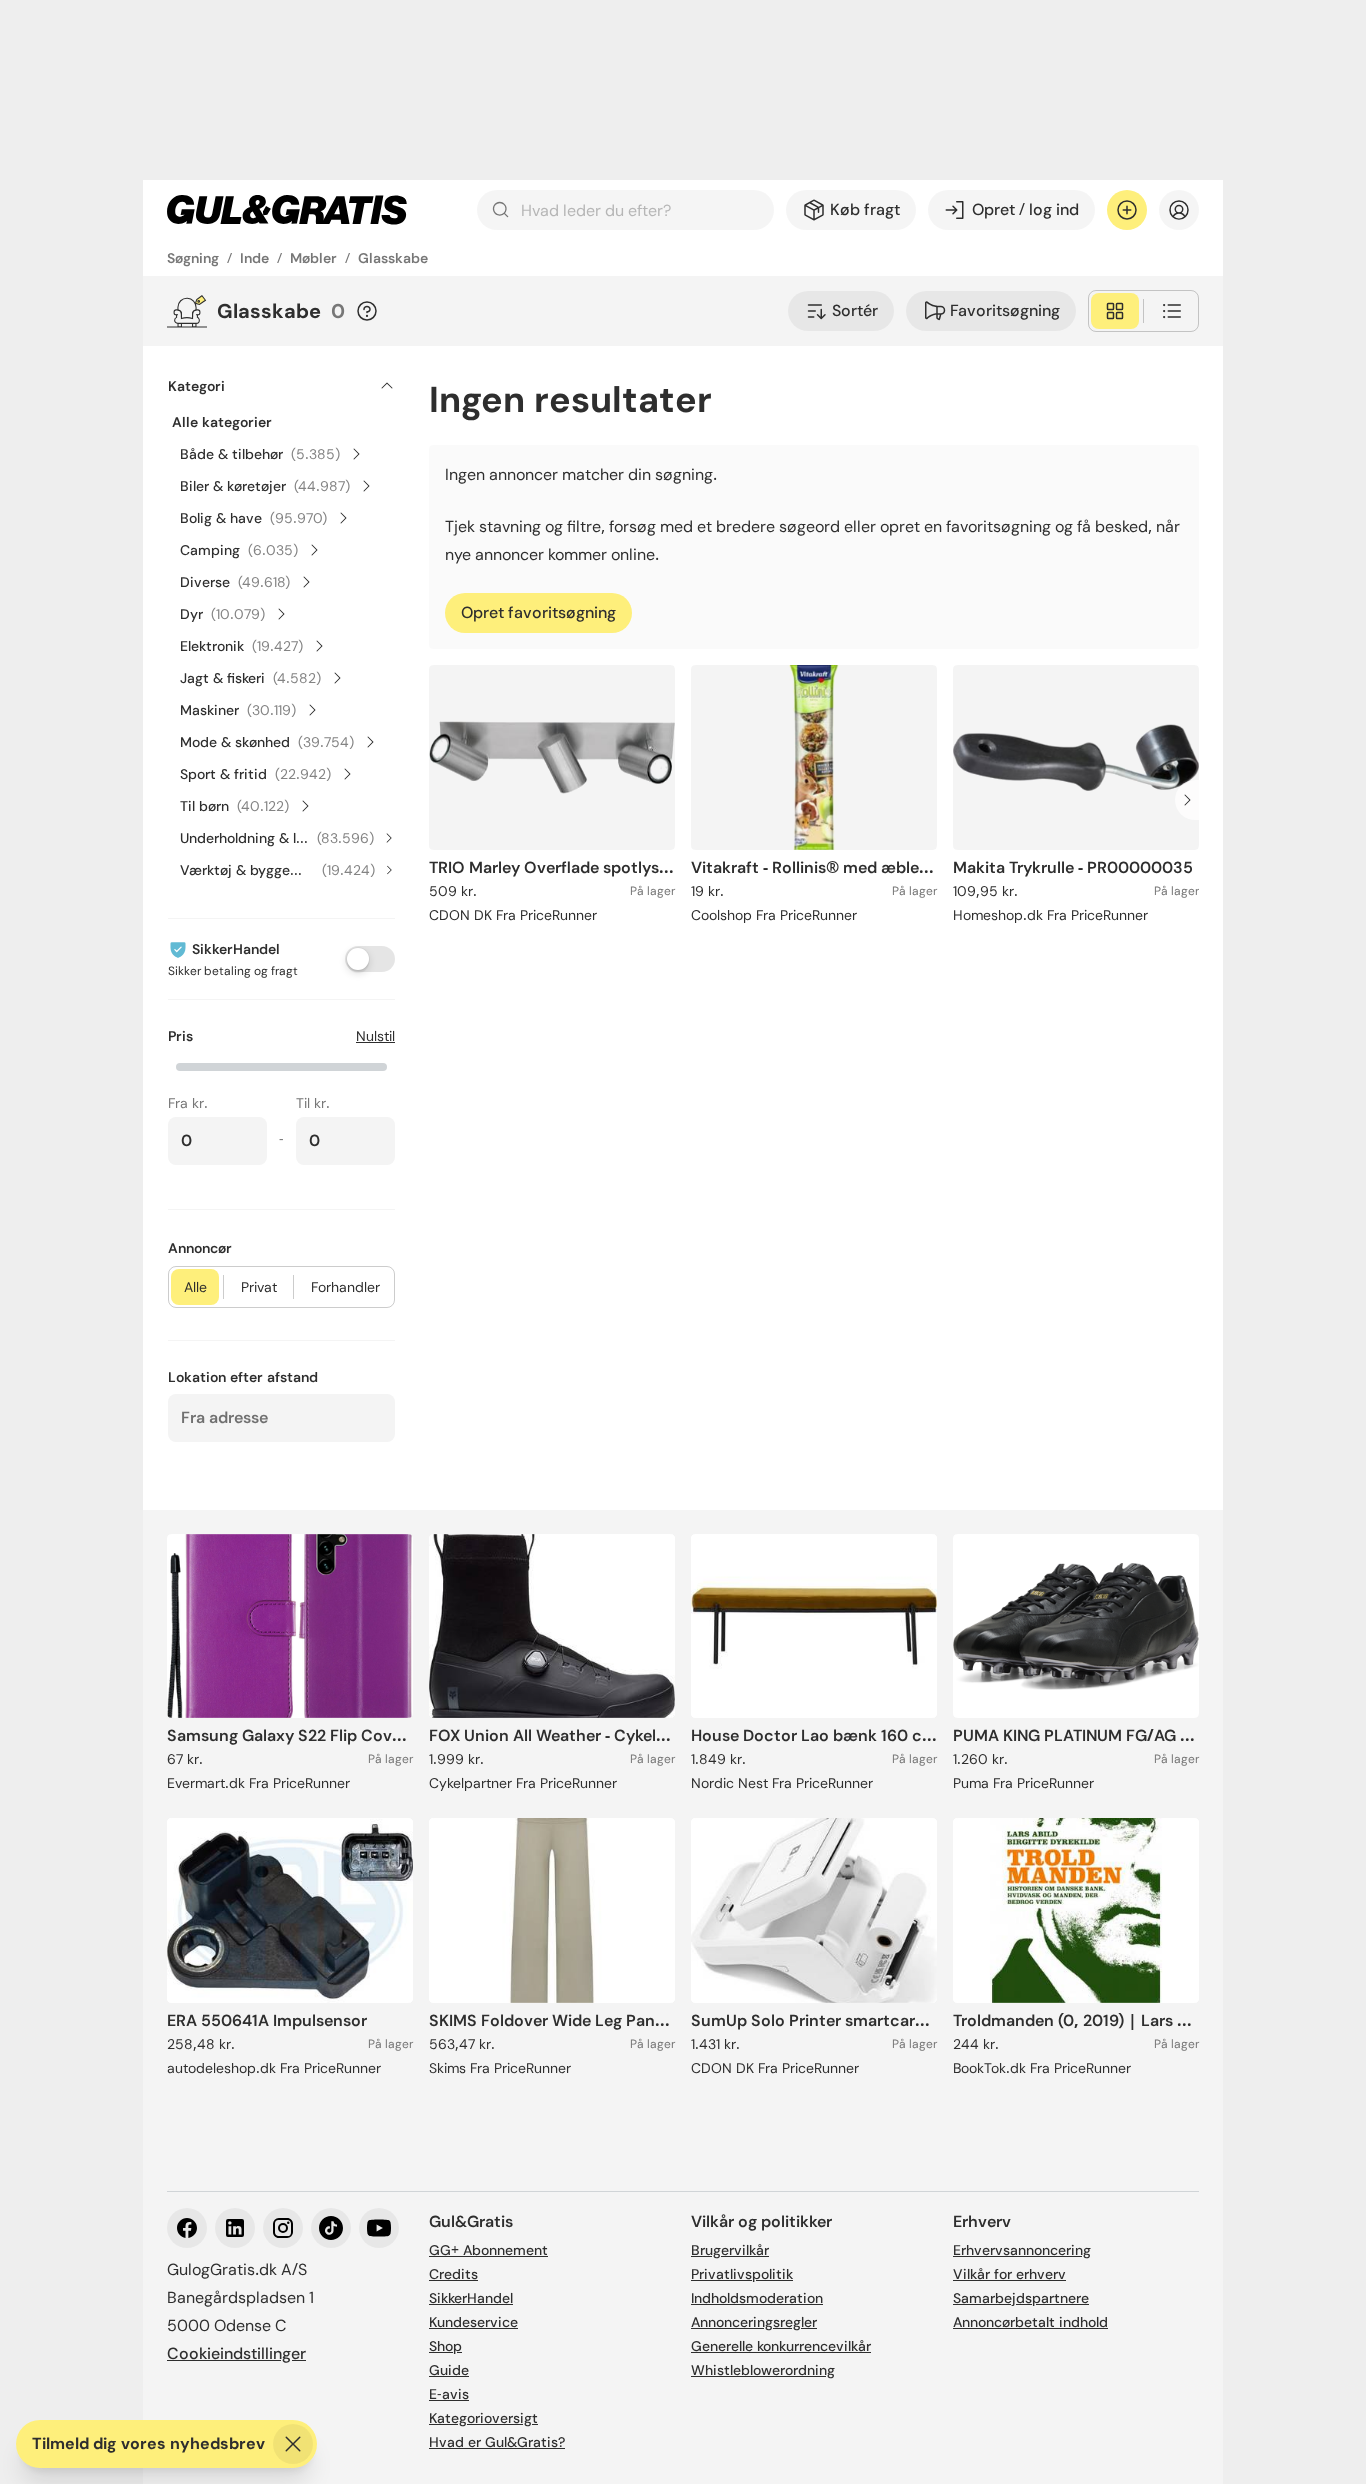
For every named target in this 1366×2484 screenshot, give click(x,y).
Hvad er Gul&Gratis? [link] (497, 2442)
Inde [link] (254, 258)
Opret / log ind (1025, 209)
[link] (287, 210)
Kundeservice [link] (473, 2322)
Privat (259, 1287)
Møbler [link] (313, 258)
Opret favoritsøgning (538, 612)
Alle (195, 1287)
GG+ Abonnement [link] (488, 2250)
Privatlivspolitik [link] (742, 2274)
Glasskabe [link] (393, 258)
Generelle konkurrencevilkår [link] (781, 2346)
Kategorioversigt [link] (483, 2418)
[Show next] (1193, 800)
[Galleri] (1115, 311)
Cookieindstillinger (236, 2353)
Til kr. (313, 1103)
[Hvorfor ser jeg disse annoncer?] (367, 311)
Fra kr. (188, 1103)
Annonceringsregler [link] (754, 2322)
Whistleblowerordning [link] (763, 2370)
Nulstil (375, 1036)
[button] (281, 1065)
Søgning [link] (193, 258)
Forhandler (345, 1287)
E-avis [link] (449, 2394)
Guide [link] (449, 2370)
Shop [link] (445, 2346)
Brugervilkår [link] (730, 2250)
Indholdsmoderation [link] (757, 2298)
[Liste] (1172, 311)
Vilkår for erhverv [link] (1009, 2274)
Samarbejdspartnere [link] (1021, 2298)
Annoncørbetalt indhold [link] (1030, 2322)
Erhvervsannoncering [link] (1022, 2250)
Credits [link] (453, 2274)
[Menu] (1179, 210)
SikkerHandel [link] (471, 2298)
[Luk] (293, 2444)
